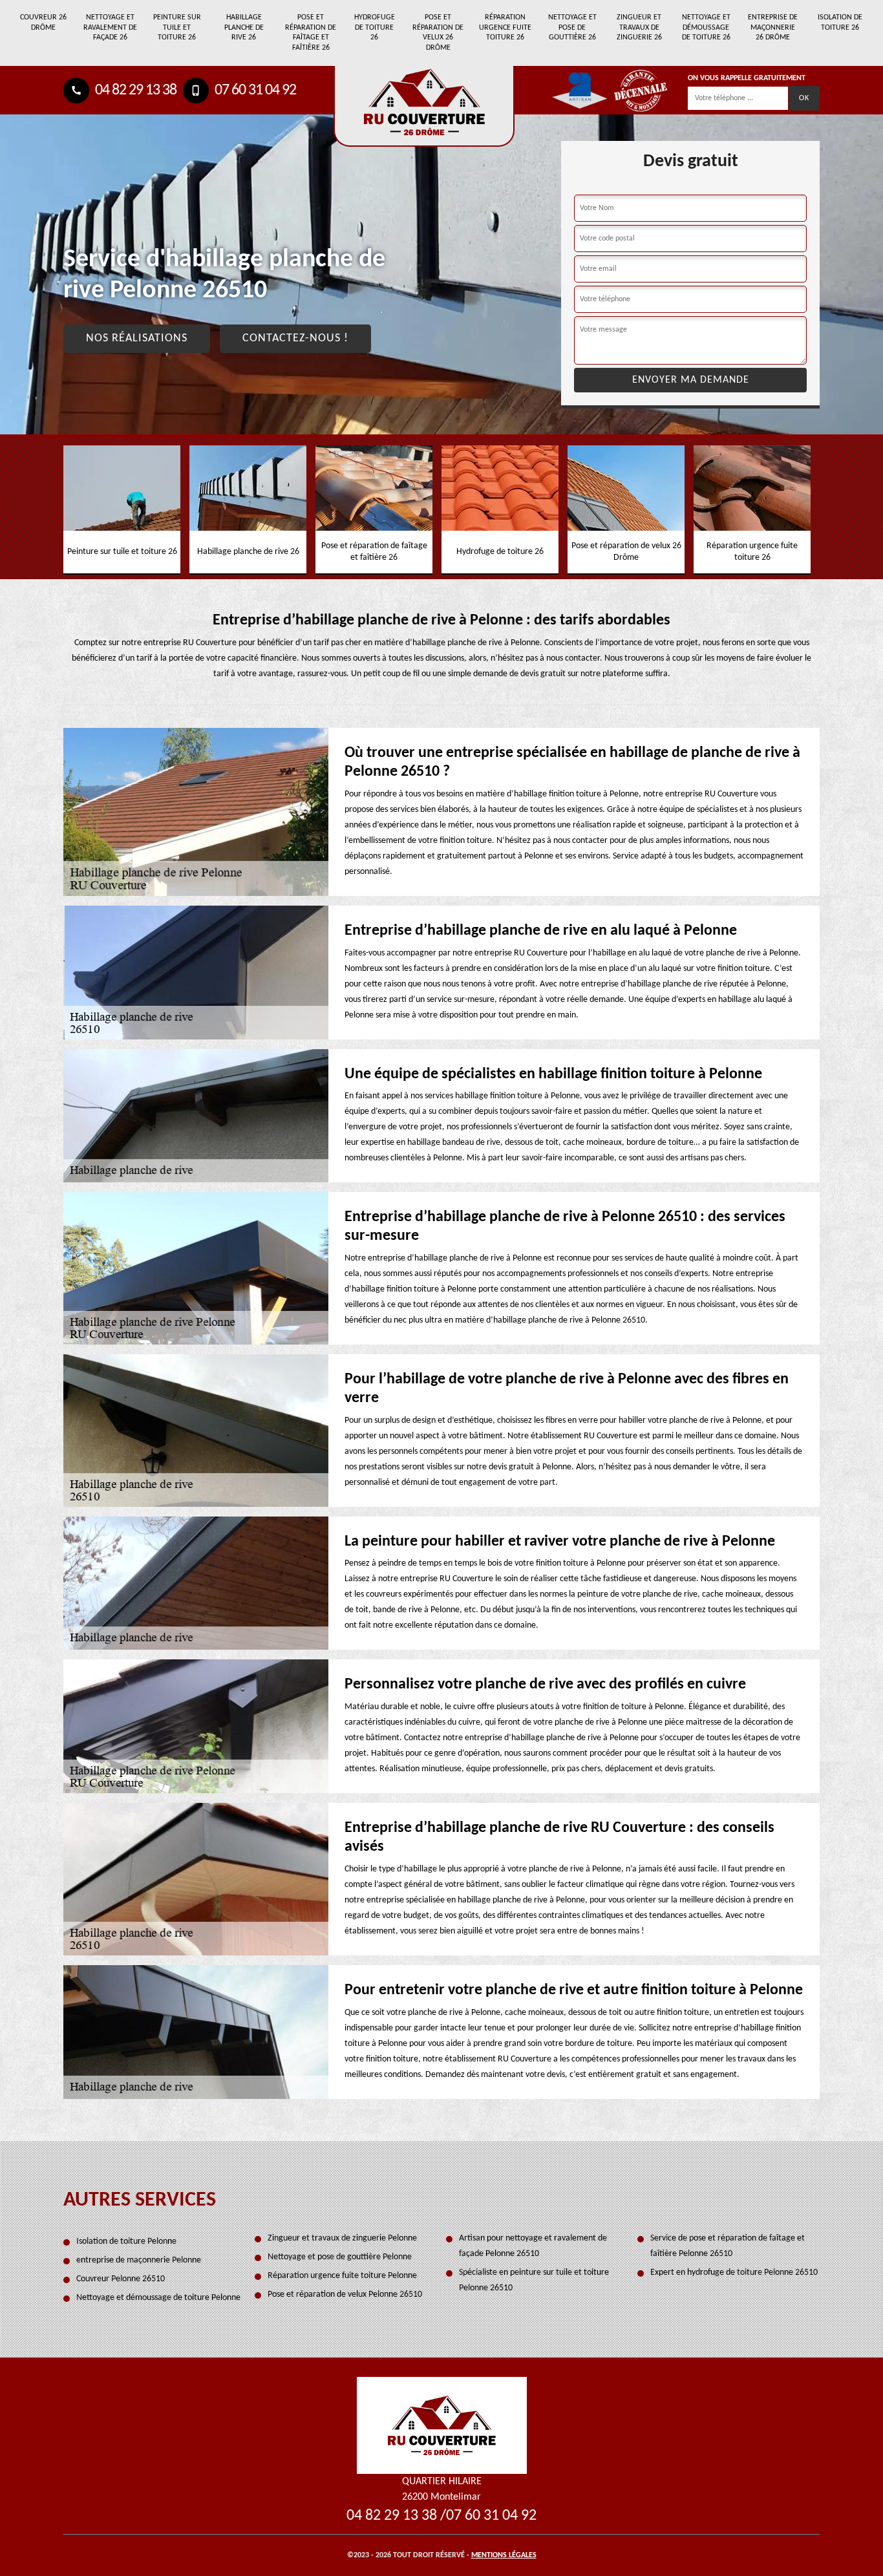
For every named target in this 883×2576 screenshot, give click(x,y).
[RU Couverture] (442, 2425)
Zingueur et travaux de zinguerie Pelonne (342, 2238)
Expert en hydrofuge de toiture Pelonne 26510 (734, 2273)
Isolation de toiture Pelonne (126, 2241)
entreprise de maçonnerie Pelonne (139, 2260)
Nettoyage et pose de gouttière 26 (572, 27)
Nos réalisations (137, 338)
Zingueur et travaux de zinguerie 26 (639, 27)
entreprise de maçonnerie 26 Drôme (773, 27)
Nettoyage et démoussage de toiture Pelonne (158, 2298)
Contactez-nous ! (295, 338)
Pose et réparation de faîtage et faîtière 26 (311, 33)
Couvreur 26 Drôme (43, 23)
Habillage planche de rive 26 (244, 27)
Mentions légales (504, 2555)
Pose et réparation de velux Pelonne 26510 (345, 2294)
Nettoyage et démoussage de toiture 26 (706, 27)
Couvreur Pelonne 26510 (121, 2279)
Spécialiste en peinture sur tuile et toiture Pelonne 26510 (534, 2280)
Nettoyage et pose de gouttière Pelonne (340, 2257)
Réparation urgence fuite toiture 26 (505, 27)
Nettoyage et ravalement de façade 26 (110, 27)
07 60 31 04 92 (254, 90)
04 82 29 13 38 (134, 90)
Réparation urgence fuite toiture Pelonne (342, 2276)
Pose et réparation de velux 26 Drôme (438, 33)
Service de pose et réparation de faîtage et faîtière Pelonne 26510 (728, 2246)
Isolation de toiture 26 (840, 23)
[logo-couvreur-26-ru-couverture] (424, 106)
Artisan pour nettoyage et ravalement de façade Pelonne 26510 (533, 2246)
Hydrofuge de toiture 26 (375, 27)
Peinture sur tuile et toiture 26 (177, 27)
